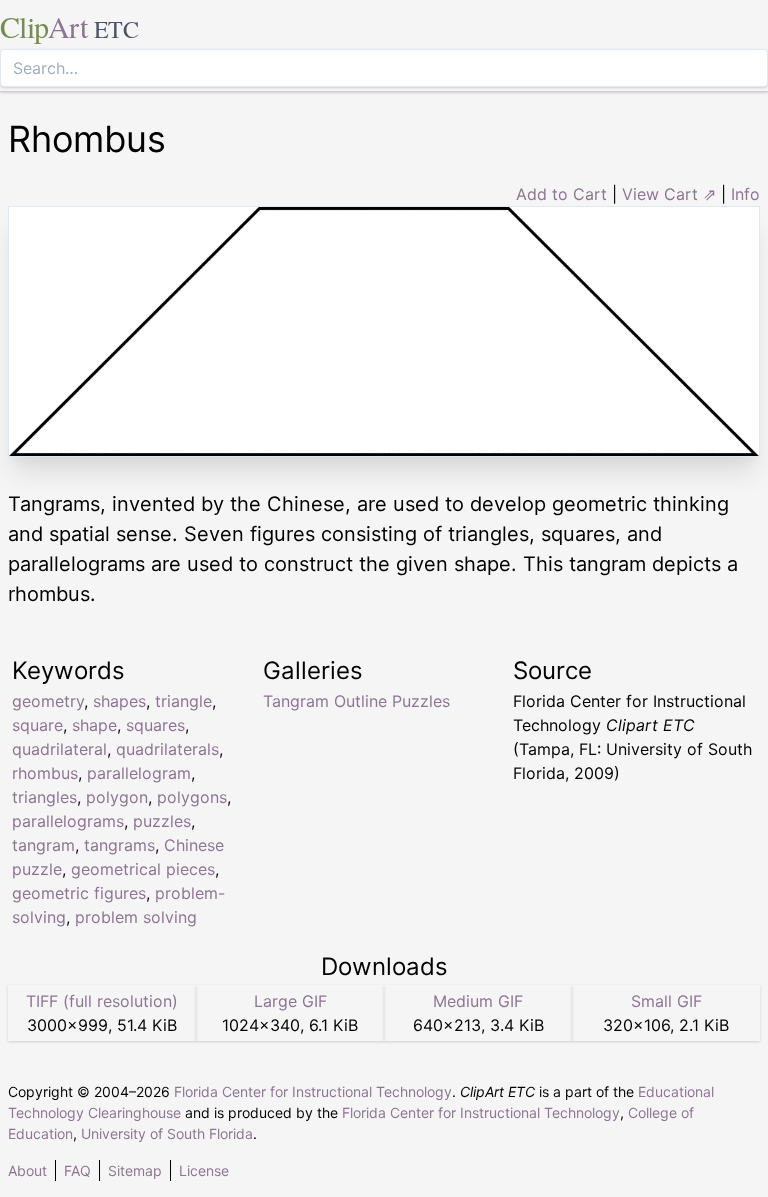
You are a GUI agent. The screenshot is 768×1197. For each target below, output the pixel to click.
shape (94, 725)
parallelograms (68, 821)
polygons (192, 797)
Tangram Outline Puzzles (356, 701)
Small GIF (666, 1001)
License (204, 1170)
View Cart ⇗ (669, 194)
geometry (48, 701)
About (27, 1170)
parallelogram (139, 773)
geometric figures (79, 893)
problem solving (136, 917)
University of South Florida (167, 1133)
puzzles (162, 821)
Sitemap (135, 1170)
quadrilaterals (167, 749)
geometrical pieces (143, 869)
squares (155, 725)
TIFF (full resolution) (102, 1001)
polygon (117, 797)
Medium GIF (478, 1001)
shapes (119, 701)
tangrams (119, 845)
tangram (43, 845)
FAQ (77, 1170)
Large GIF (290, 1001)
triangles (44, 797)
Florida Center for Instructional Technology (313, 1091)
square (37, 725)
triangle (183, 701)
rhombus (45, 773)
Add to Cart (561, 194)
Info (745, 194)
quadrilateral (59, 749)
